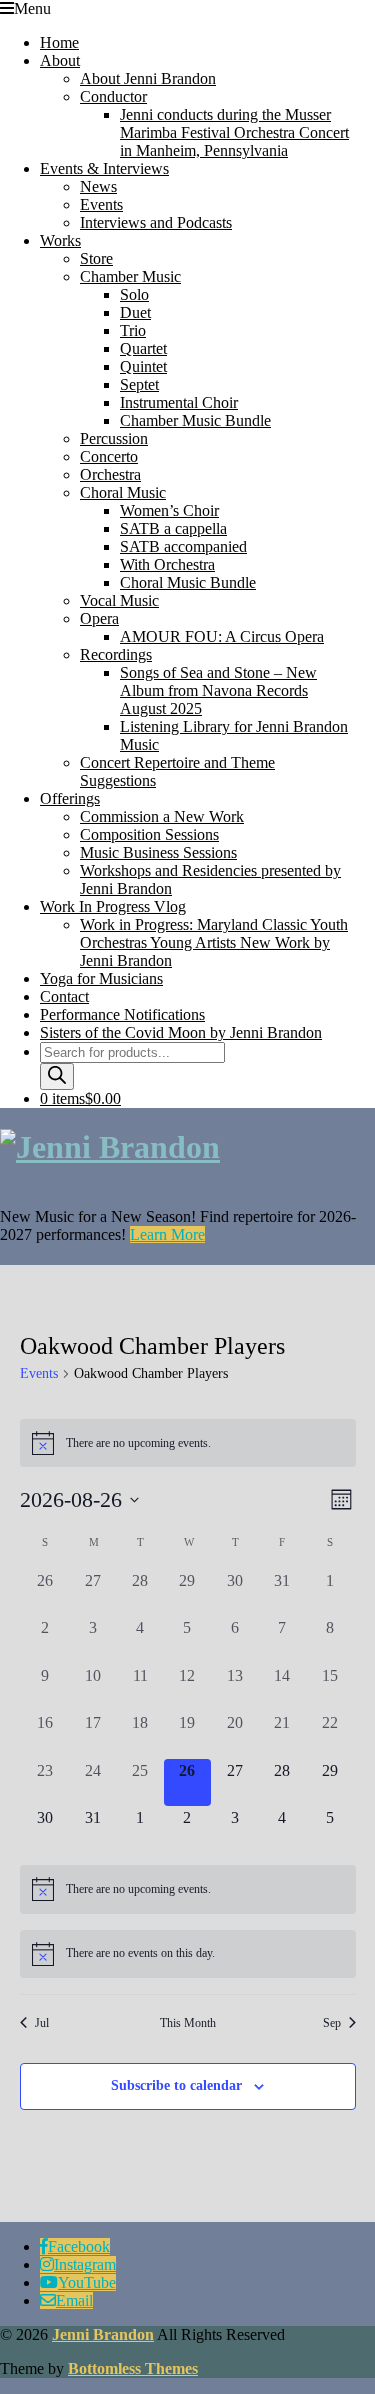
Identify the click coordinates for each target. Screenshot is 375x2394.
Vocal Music (119, 600)
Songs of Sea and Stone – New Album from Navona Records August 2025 (218, 690)
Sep (332, 2023)
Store (96, 258)
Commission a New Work (162, 816)
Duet (135, 312)
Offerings (70, 798)
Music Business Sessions (158, 852)
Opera (99, 618)
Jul (42, 2023)
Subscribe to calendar (176, 2085)
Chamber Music (130, 276)
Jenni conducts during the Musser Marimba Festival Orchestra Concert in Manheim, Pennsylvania (234, 132)
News (98, 186)
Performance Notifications (122, 1014)
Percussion (114, 438)
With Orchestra (167, 564)
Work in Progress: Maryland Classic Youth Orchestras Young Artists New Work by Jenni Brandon (214, 942)
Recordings (116, 654)
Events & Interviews (104, 168)
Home (59, 42)
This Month (188, 2023)
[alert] (188, 1443)
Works (60, 240)
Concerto (109, 456)
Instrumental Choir (179, 402)
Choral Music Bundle (188, 582)
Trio (133, 330)
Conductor (113, 96)
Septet (139, 384)
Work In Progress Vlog (113, 906)
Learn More (167, 1234)
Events (101, 204)
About (60, 60)
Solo (134, 294)
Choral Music (123, 492)
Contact (64, 996)
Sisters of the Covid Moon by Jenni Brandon (181, 1032)
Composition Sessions (149, 834)
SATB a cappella (173, 528)
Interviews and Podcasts (156, 222)
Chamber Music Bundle (195, 420)
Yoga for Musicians (101, 978)
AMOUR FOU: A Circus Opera (222, 636)
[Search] (57, 1076)
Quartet (143, 348)
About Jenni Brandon (148, 78)
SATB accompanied (183, 546)
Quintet (143, 366)
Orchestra (110, 474)
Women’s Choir (169, 510)
